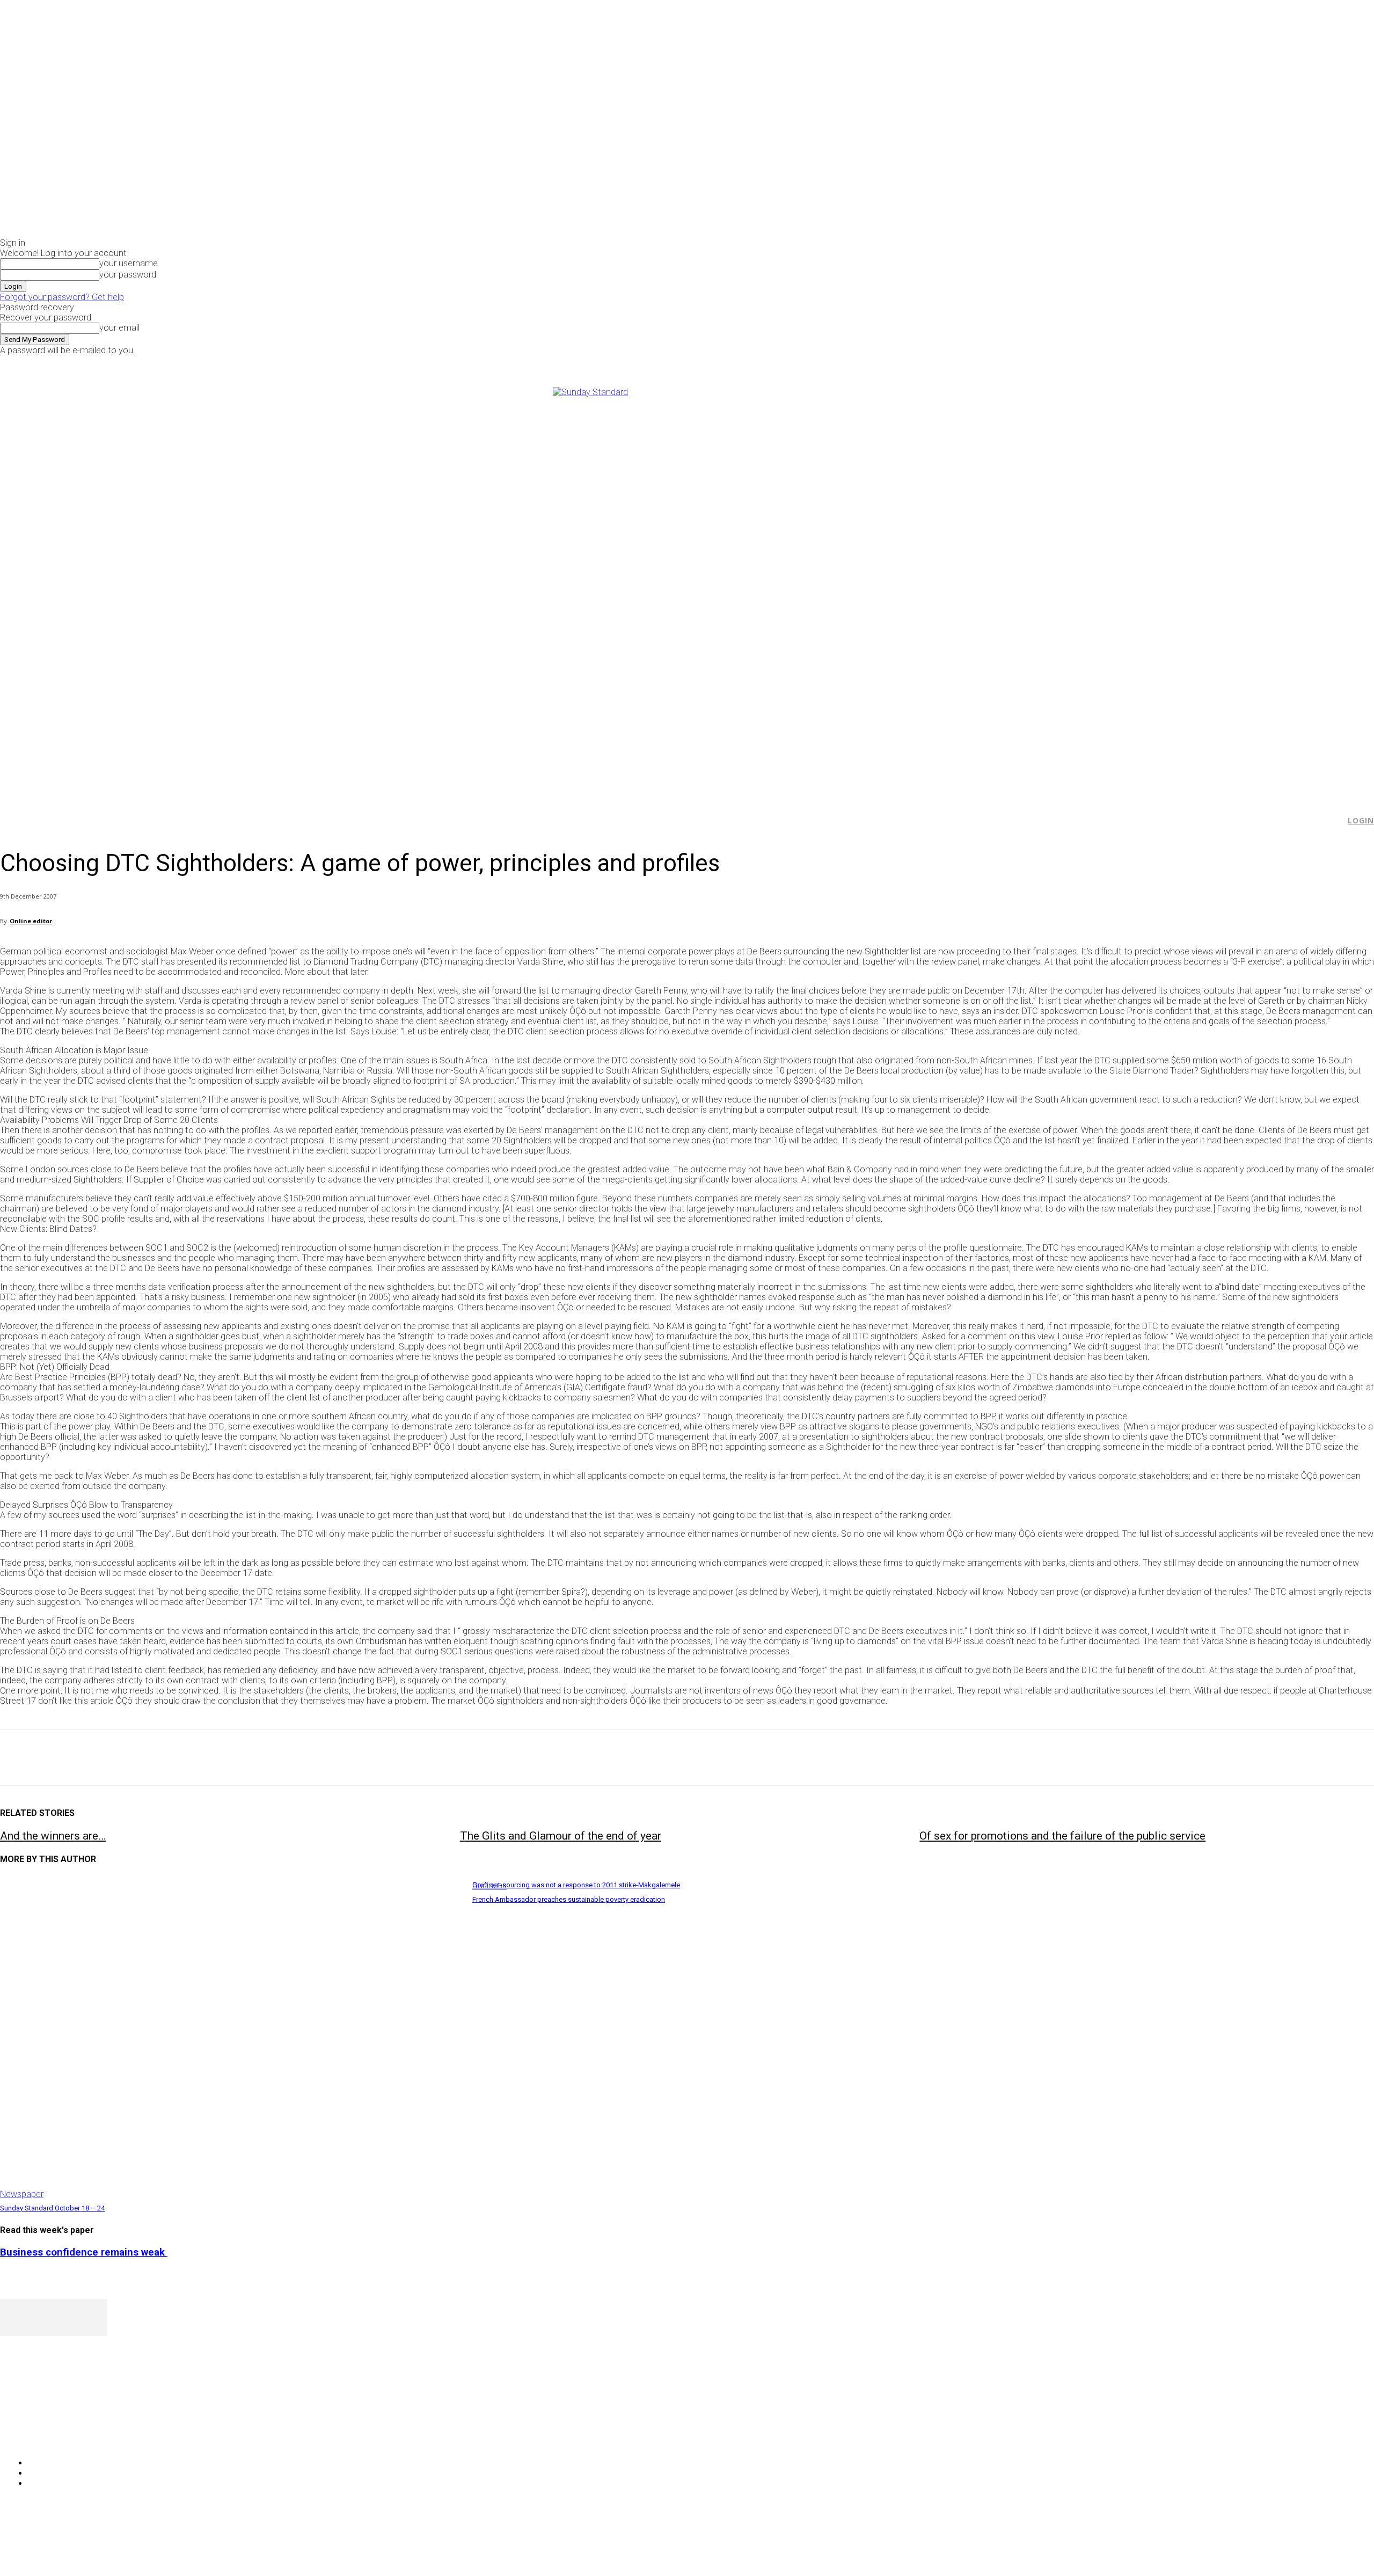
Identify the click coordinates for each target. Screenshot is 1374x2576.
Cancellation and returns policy (1331, 2546)
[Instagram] (1118, 363)
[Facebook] (1105, 363)
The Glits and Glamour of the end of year (561, 1836)
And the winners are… (53, 1836)
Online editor (31, 921)
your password (128, 275)
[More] (250, 1758)
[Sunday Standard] (687, 587)
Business (489, 1885)
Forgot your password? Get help (62, 297)
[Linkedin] (172, 1758)
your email (119, 328)
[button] (1332, 821)
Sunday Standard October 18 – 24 (52, 2208)
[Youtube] (1142, 363)
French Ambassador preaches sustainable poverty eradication (569, 1899)
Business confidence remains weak (84, 2252)
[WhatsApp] (134, 1758)
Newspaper (22, 2194)
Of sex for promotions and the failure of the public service (1062, 1836)
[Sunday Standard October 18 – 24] (231, 2038)
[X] (1130, 363)
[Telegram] (211, 1758)
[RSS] (66, 2436)
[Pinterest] (95, 1758)
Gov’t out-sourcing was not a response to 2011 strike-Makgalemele (576, 1885)
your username (129, 263)
